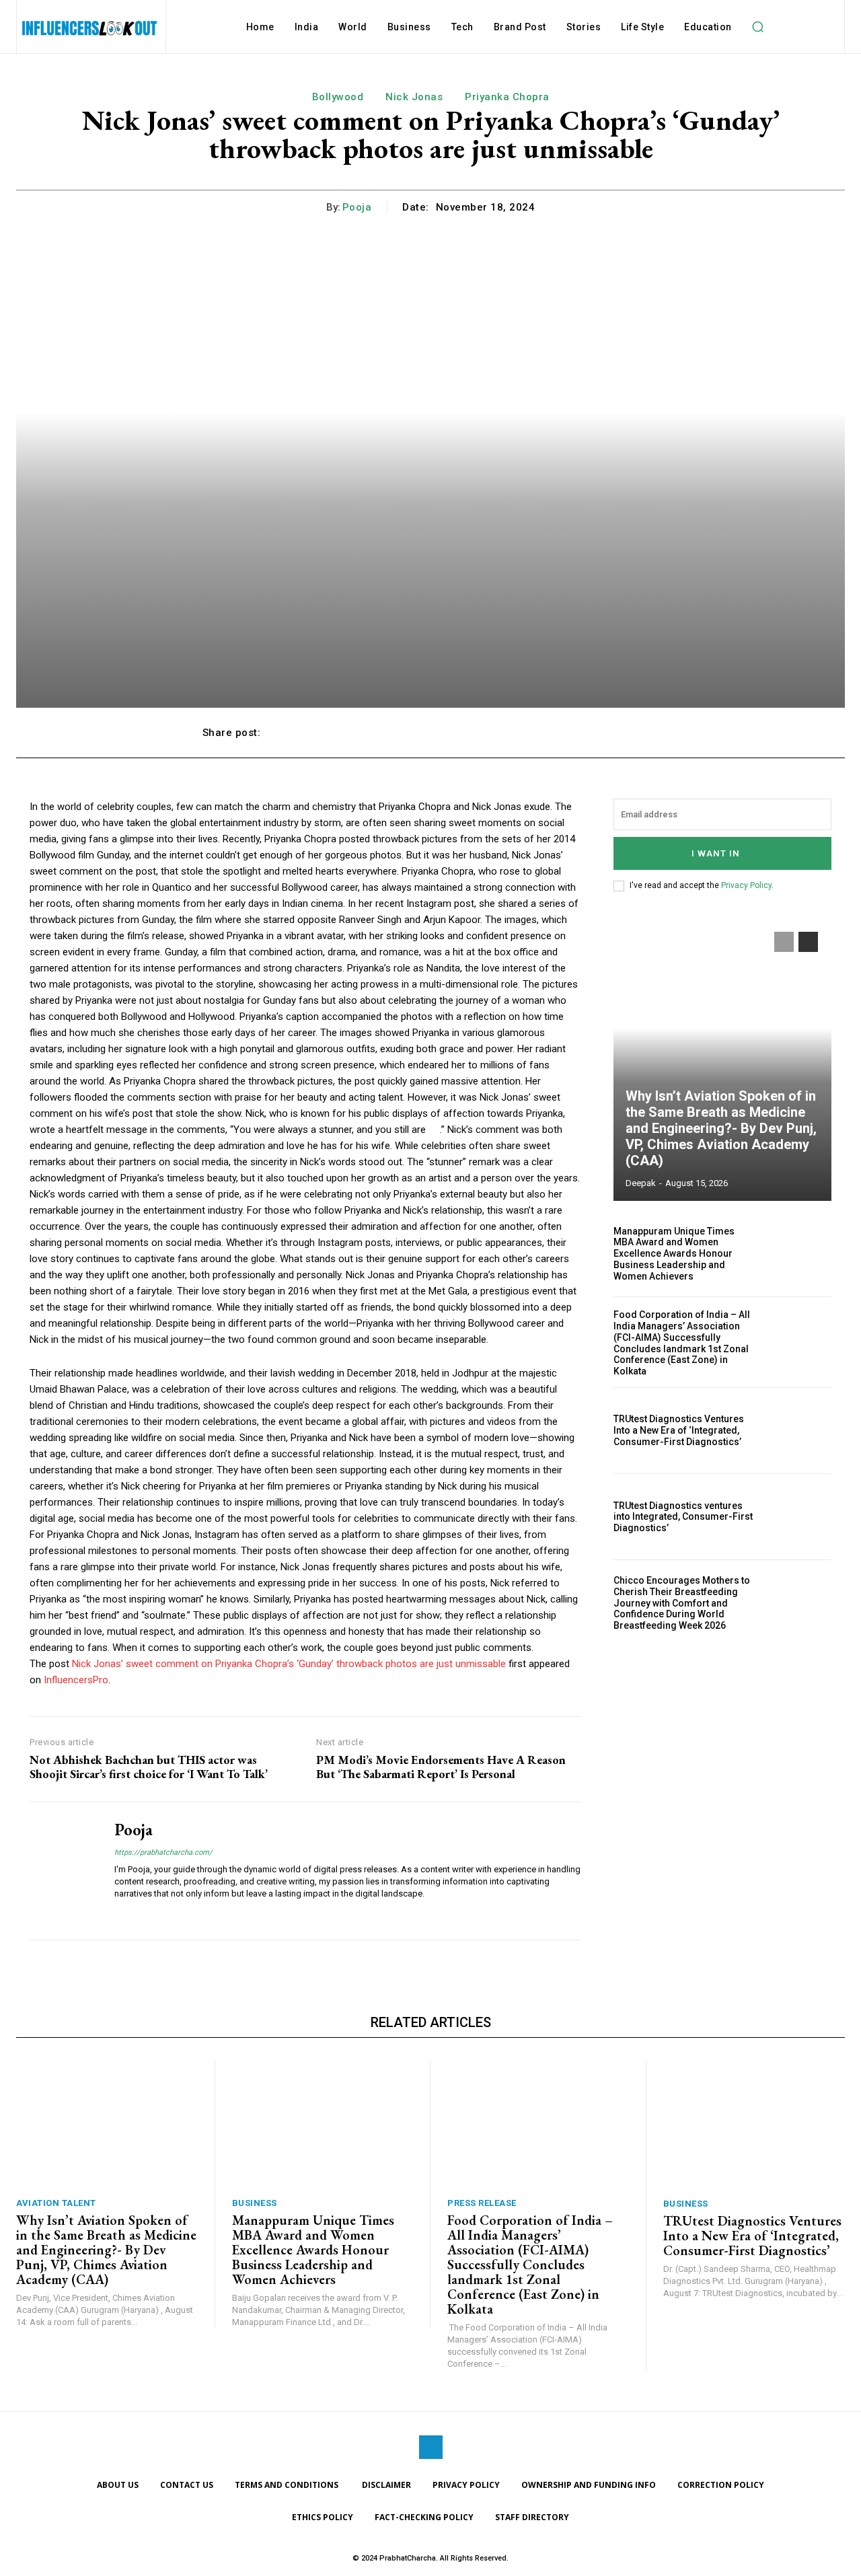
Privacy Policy (746, 885)
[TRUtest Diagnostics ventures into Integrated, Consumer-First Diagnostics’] (799, 1517)
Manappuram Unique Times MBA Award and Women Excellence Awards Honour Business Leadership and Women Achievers (674, 1254)
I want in (716, 853)
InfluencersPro (76, 1680)
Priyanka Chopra (507, 97)
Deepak (641, 1183)
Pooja (357, 207)
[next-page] (808, 942)
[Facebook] (431, 2447)
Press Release (482, 2203)
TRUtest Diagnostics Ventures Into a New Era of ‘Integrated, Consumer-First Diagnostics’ (679, 1430)
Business (255, 2203)
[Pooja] (62, 1871)
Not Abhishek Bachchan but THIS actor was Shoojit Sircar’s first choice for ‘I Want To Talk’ (149, 1767)
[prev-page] (784, 942)
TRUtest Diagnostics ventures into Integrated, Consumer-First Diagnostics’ (683, 1517)
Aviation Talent (56, 2203)
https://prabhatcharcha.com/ (163, 1852)
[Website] (119, 1914)
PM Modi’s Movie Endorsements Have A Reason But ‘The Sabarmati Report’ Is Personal (441, 1767)
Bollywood (338, 97)
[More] (644, 733)
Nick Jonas (414, 97)
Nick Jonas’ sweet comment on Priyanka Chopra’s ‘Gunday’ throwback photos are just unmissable (289, 1664)
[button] (758, 27)
